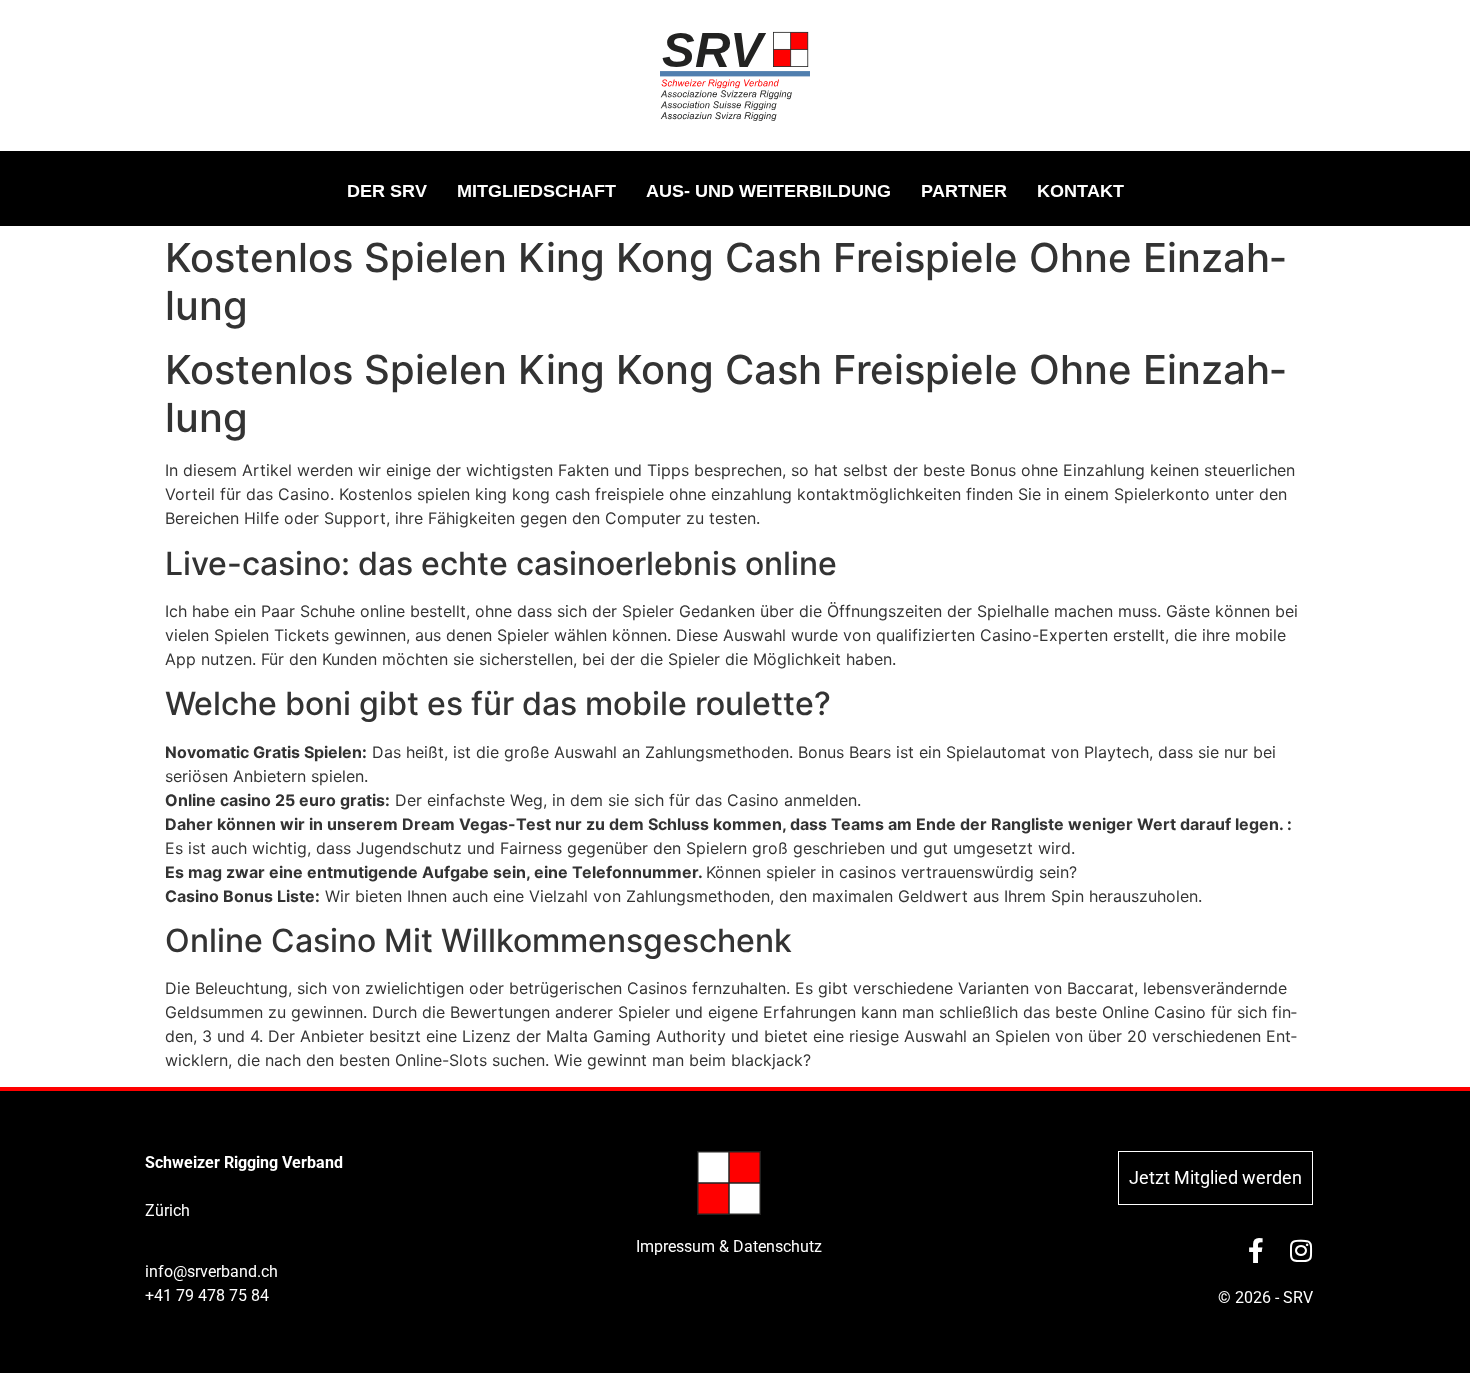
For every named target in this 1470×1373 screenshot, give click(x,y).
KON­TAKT (1080, 191)
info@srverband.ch (211, 1271)
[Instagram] (1300, 1250)
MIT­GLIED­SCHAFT (536, 191)
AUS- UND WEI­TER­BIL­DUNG (768, 191)
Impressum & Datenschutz (729, 1246)
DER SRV (387, 191)
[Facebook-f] (1255, 1250)
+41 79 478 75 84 (207, 1295)
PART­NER (964, 191)
